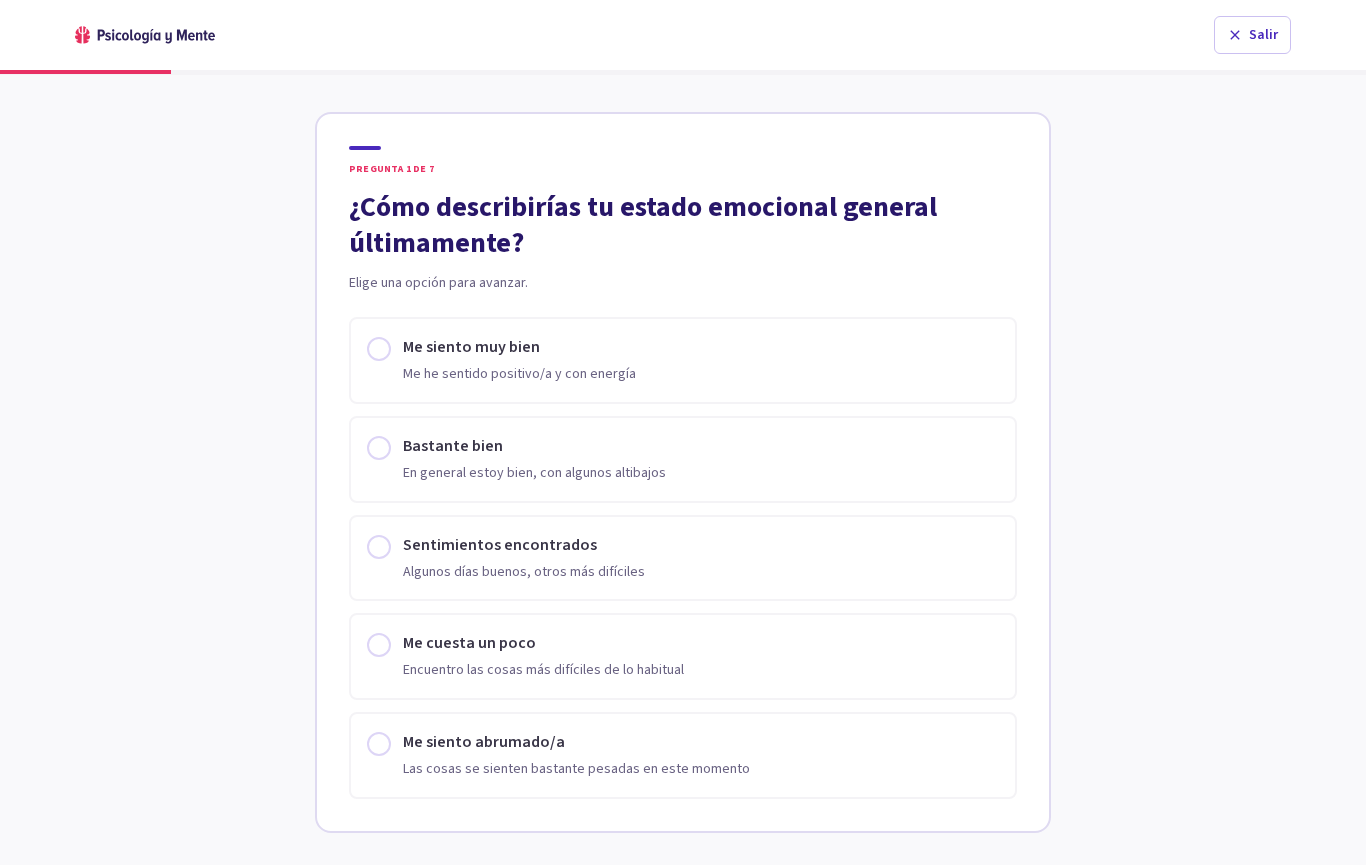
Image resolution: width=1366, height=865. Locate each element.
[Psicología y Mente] (145, 35)
